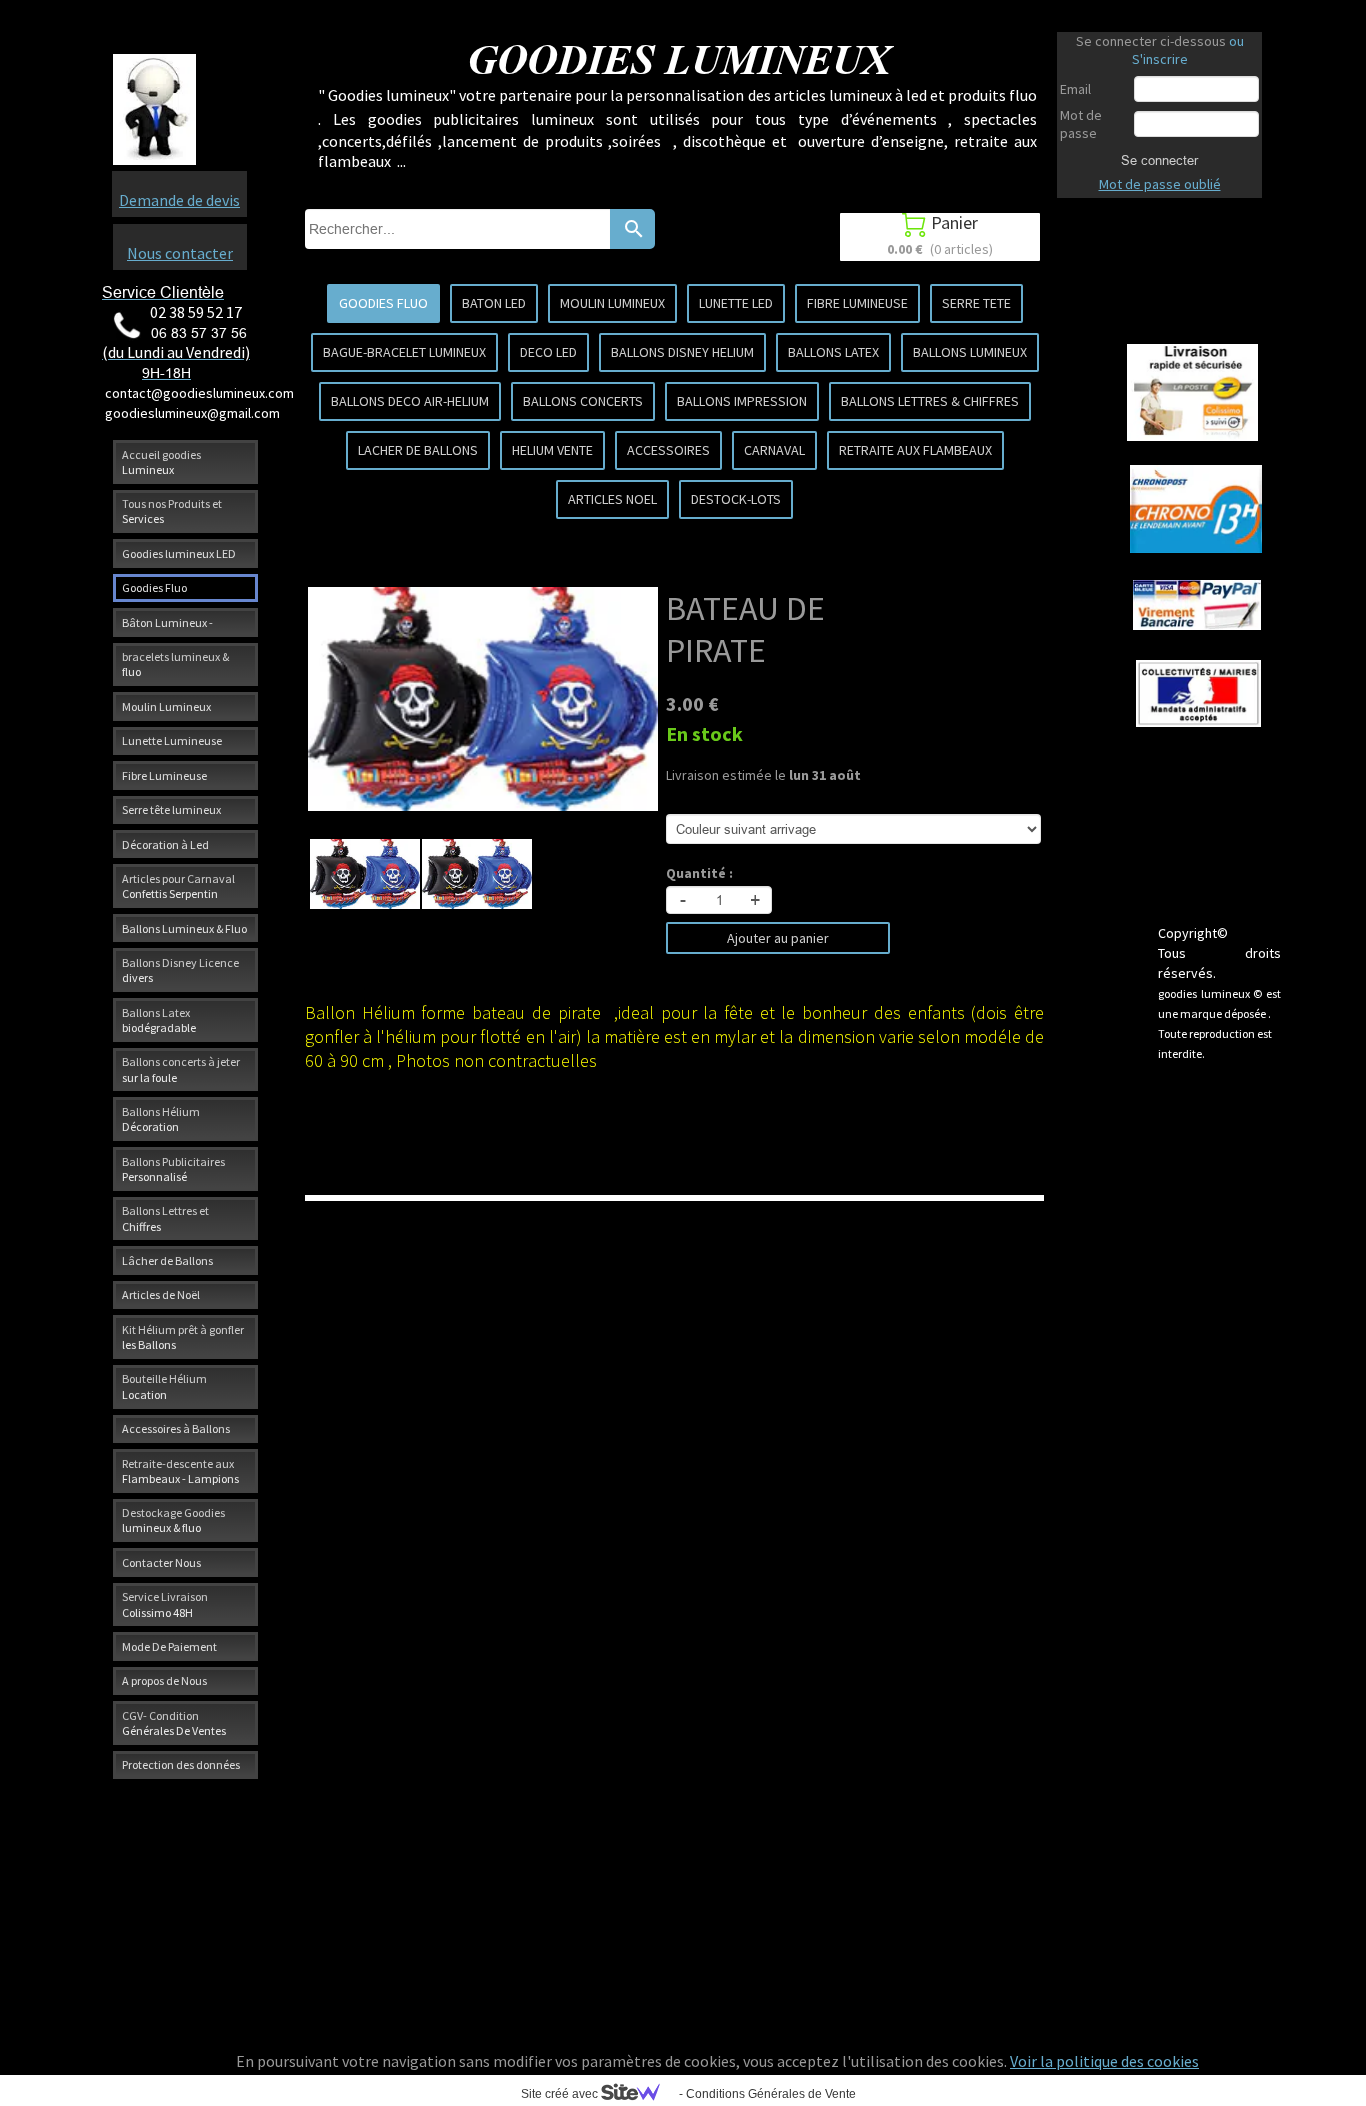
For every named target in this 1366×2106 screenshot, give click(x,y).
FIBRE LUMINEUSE (857, 303)
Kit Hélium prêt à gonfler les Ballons (183, 1337)
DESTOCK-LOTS (736, 499)
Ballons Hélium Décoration (161, 1119)
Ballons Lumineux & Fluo (184, 928)
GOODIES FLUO (383, 303)
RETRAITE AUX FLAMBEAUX (915, 450)
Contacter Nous (161, 1562)
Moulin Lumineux (166, 706)
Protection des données (181, 1764)
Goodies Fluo (154, 587)
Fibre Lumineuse (164, 775)
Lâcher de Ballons (167, 1260)
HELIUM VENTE (552, 450)
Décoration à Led (165, 844)
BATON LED (494, 303)
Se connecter (1159, 160)
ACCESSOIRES (668, 450)
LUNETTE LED (736, 303)
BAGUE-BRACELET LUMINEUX (404, 352)
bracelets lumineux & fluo (175, 664)
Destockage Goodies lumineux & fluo (173, 1520)
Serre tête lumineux (171, 809)
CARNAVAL (774, 450)
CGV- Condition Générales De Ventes (174, 1723)
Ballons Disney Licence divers (180, 970)
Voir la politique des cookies (1104, 2061)
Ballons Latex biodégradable (159, 1020)
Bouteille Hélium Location (164, 1386)
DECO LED (548, 352)
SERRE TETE (976, 303)
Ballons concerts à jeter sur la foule (181, 1069)
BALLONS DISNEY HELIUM (682, 352)
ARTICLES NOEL (612, 499)
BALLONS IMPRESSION (742, 401)
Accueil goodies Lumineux (161, 462)
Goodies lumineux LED (179, 553)
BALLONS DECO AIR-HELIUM (410, 401)
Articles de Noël (161, 1294)
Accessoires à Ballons (176, 1428)
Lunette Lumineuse (172, 740)
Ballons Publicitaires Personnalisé (173, 1169)
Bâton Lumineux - (167, 622)
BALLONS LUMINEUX (970, 352)
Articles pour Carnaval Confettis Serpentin (178, 886)
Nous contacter (180, 253)
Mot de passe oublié (1160, 184)
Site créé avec (561, 2094)
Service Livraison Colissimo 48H (165, 1604)
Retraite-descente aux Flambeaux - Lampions (180, 1471)
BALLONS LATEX (833, 352)
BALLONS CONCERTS (583, 401)
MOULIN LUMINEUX (612, 303)
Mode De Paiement (169, 1646)
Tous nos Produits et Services (172, 511)
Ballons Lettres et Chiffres (165, 1218)
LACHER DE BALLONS (418, 450)
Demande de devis (179, 200)
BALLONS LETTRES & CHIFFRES (930, 401)
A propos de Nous (164, 1680)
